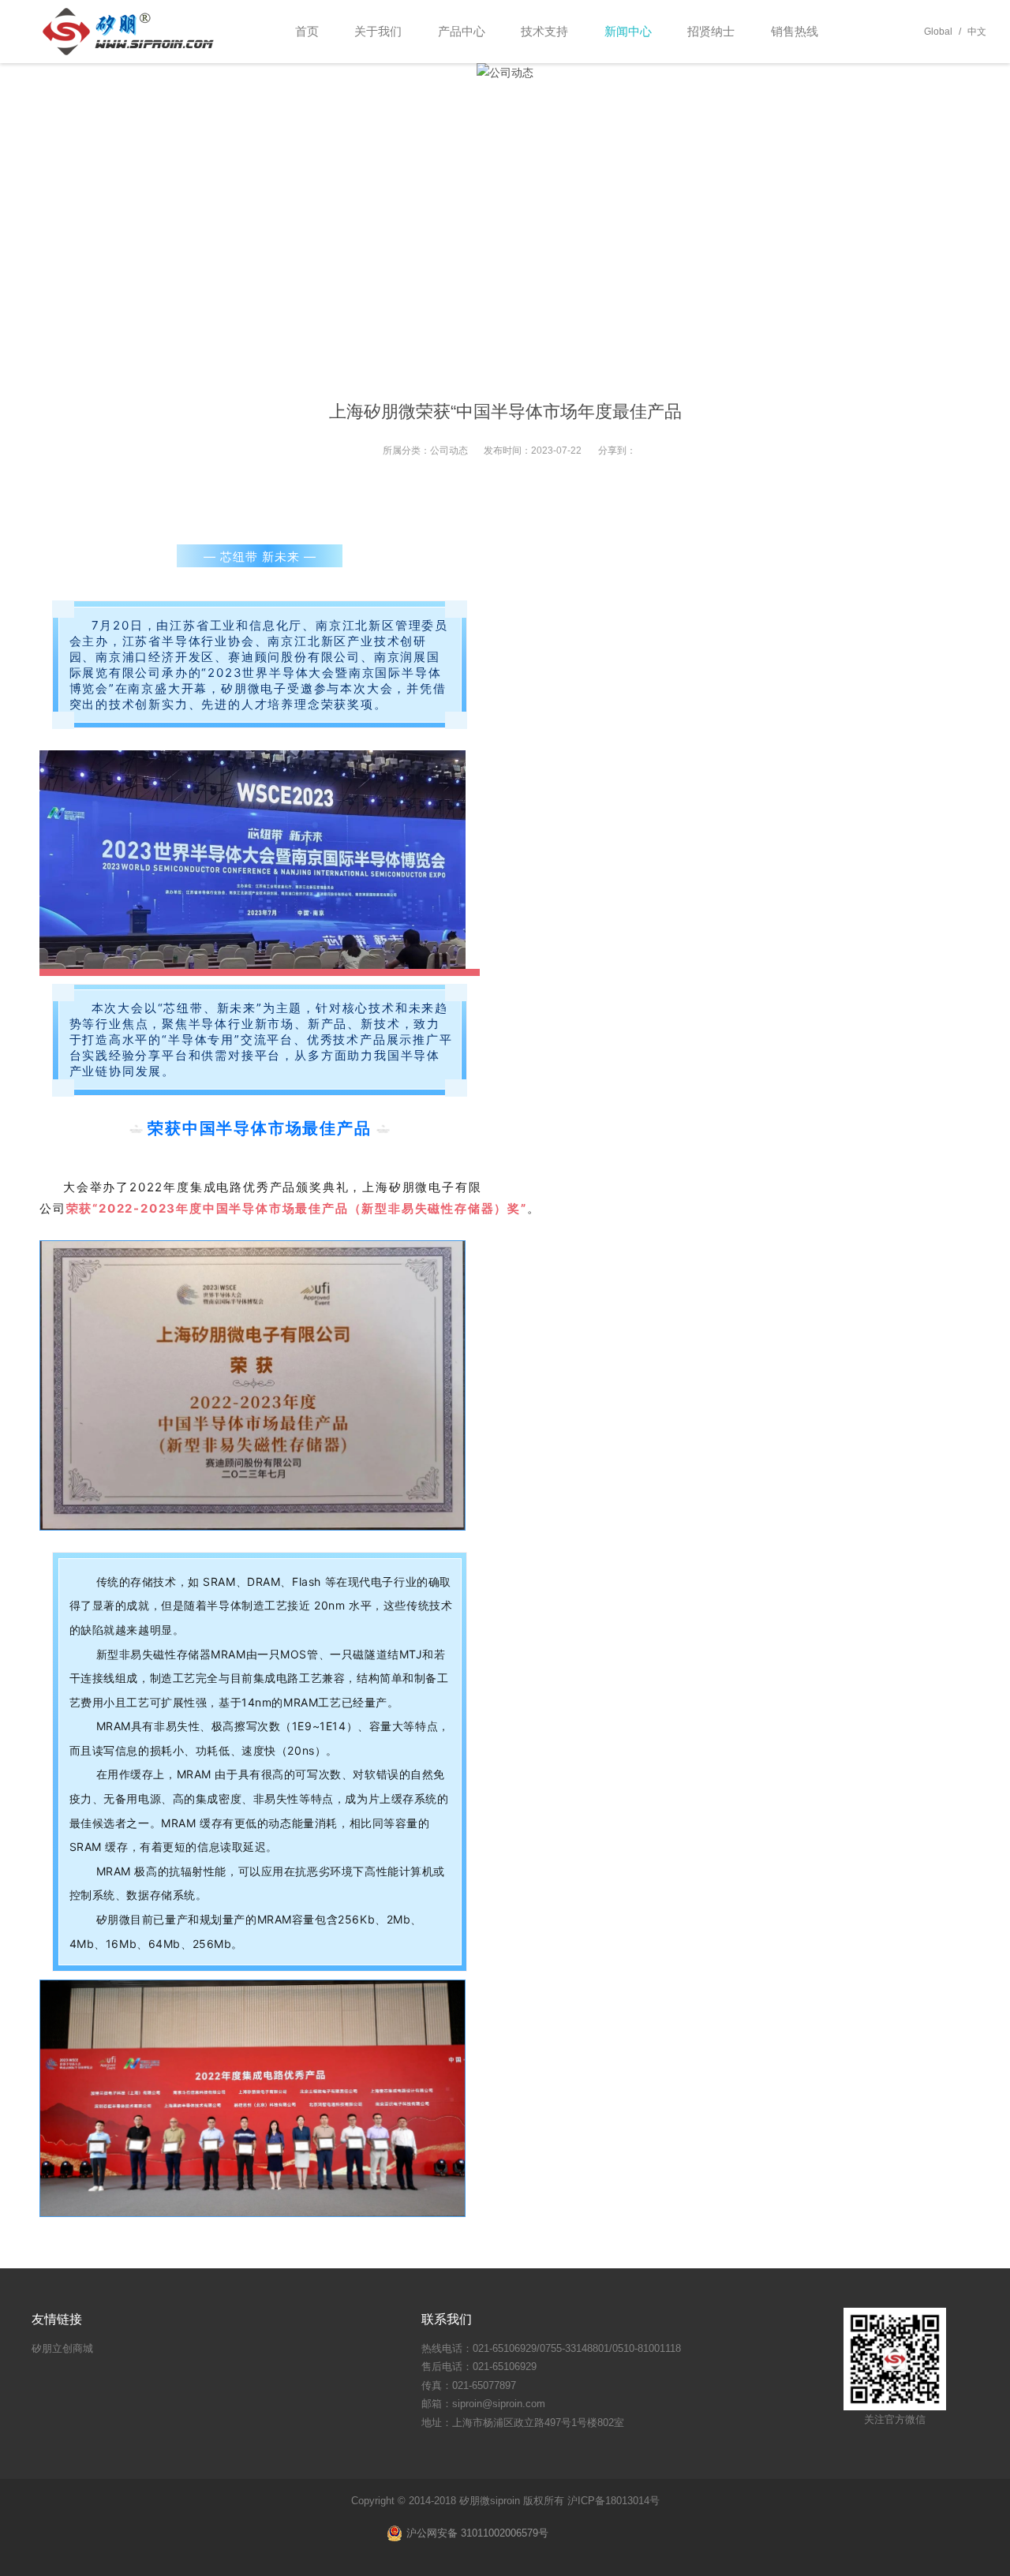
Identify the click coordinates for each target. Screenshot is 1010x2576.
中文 (977, 32)
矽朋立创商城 (62, 2348)
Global (938, 32)
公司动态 (449, 451)
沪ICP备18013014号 (613, 2501)
